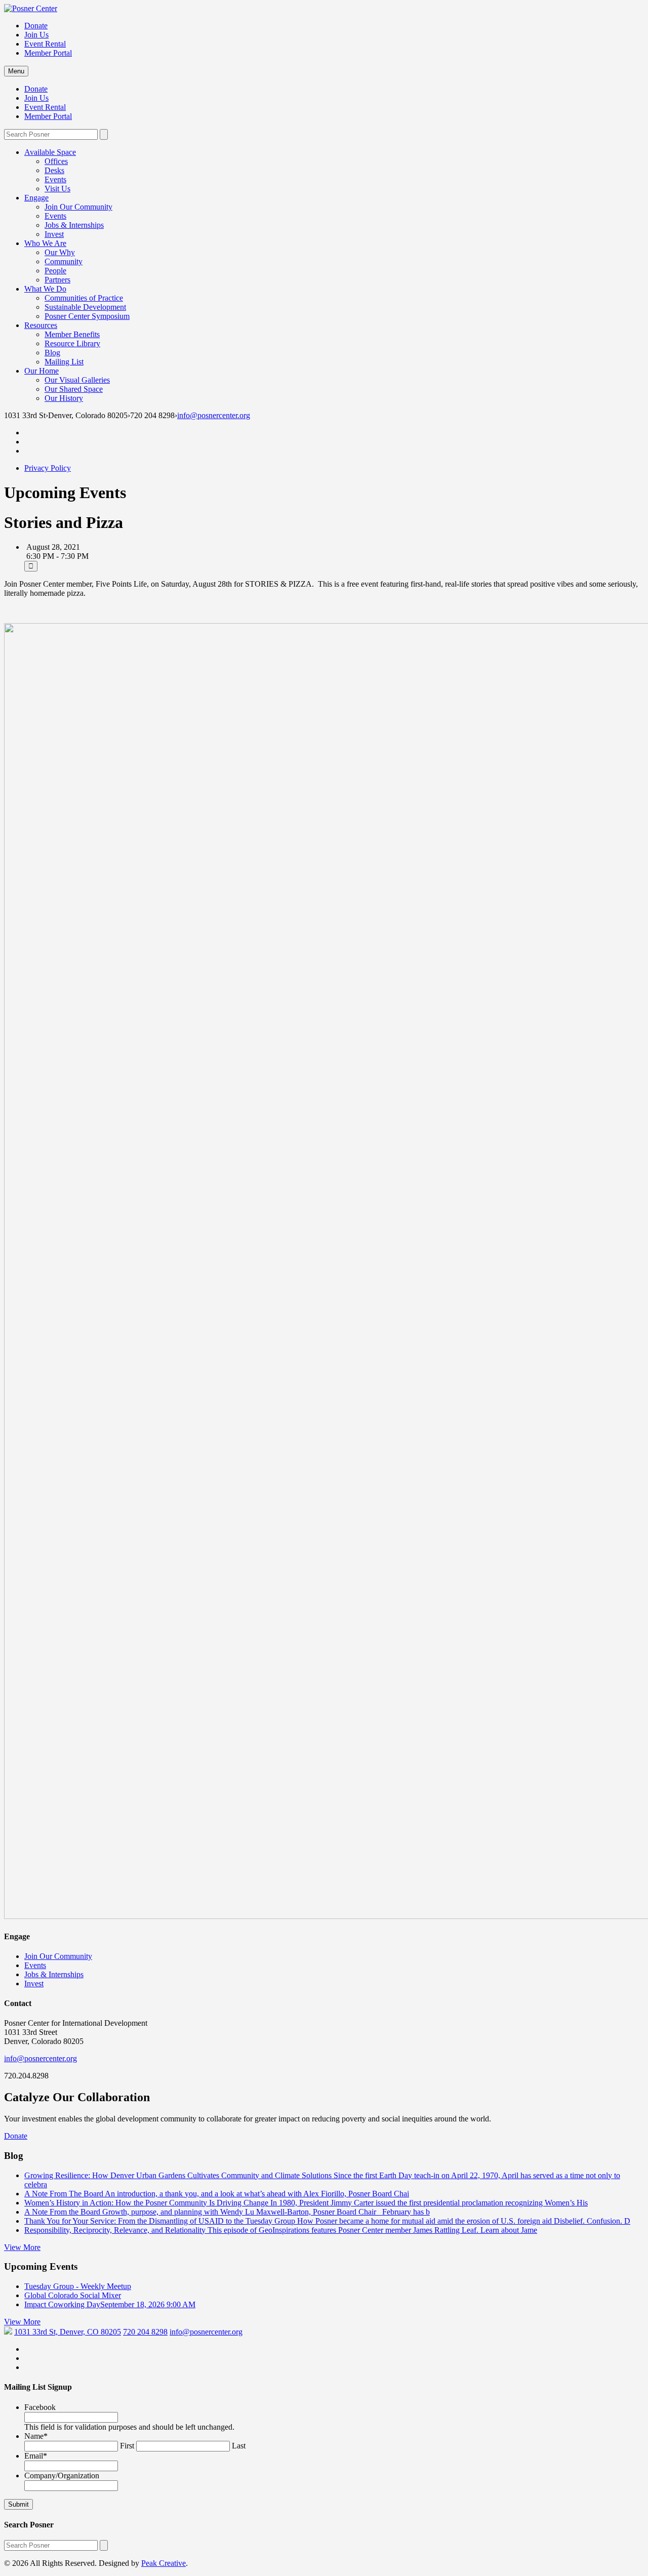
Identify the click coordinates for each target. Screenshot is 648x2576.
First (127, 2446)
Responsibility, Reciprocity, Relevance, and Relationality (281, 2230)
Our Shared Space (74, 389)
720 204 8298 (145, 2332)
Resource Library (72, 343)
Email (36, 2456)
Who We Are (45, 243)
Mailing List (64, 362)
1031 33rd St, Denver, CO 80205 (68, 2332)
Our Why (60, 252)
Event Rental (45, 44)
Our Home (42, 371)
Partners (57, 280)
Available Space (50, 152)
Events (55, 179)
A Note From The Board (217, 2194)
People (55, 271)
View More (22, 2247)
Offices (56, 161)
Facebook (40, 2407)
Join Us (36, 35)
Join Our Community (78, 207)
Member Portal (48, 53)
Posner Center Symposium (87, 316)
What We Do (45, 289)
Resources (41, 325)
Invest (54, 234)
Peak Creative (164, 2563)
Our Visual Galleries (77, 380)
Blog (52, 353)
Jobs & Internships (74, 225)
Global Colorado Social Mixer (73, 2295)
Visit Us (57, 189)
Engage (36, 198)
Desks (54, 170)
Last (239, 2446)
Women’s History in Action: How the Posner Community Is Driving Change (306, 2203)
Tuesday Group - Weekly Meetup (78, 2286)
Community (64, 261)
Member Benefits (72, 334)
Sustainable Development (85, 307)
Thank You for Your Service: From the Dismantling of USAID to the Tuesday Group (327, 2221)
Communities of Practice (84, 298)
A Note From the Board (227, 2212)
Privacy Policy (48, 468)
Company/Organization (62, 2476)
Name (36, 2436)
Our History (64, 398)
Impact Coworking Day (110, 2304)
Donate (36, 26)
